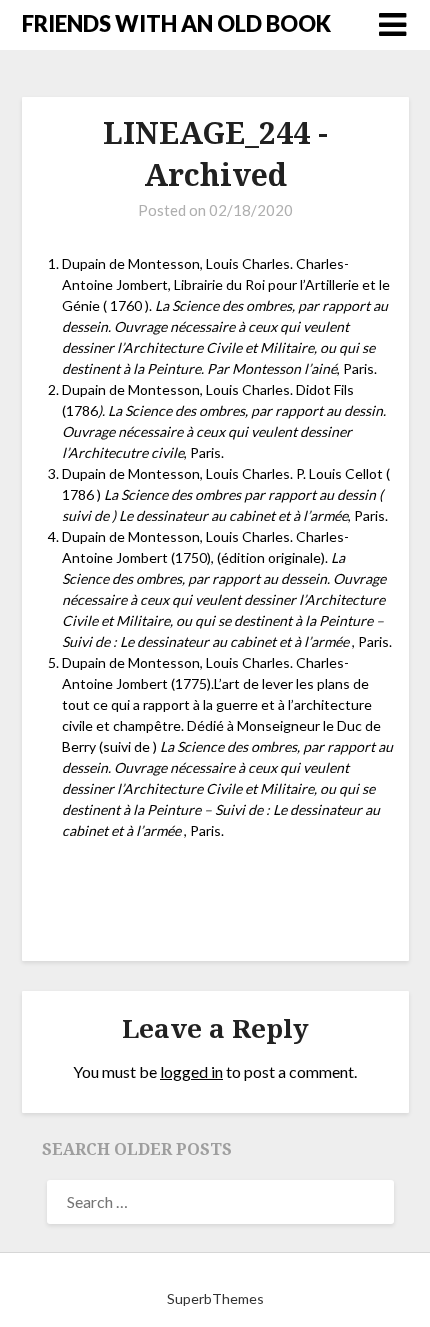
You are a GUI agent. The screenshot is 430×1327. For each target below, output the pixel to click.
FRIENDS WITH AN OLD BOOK (176, 23)
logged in (191, 1071)
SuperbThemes (215, 1298)
